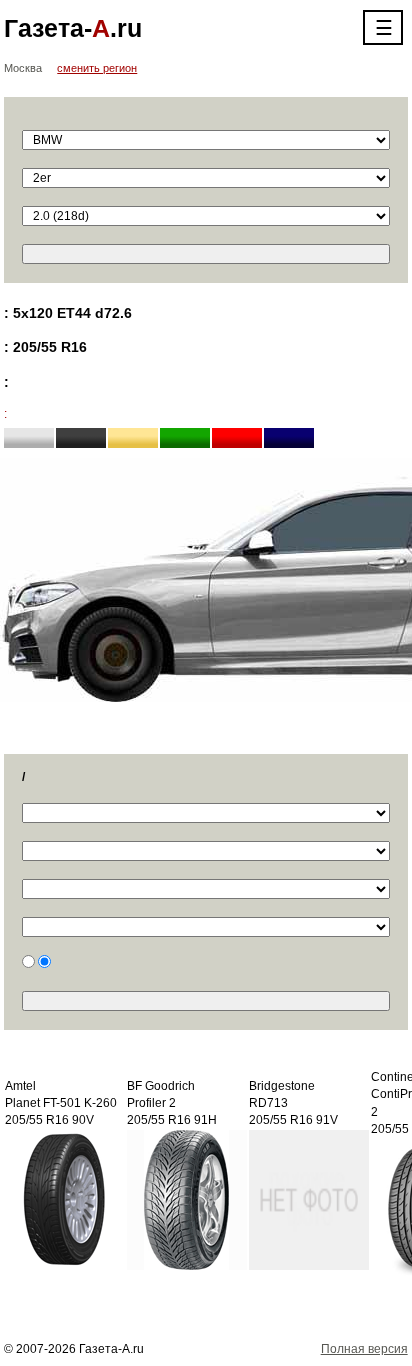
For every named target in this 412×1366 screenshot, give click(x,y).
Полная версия (364, 1349)
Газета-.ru (73, 28)
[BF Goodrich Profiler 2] (187, 1199)
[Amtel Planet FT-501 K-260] (65, 1199)
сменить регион (97, 68)
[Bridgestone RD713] (309, 1199)
